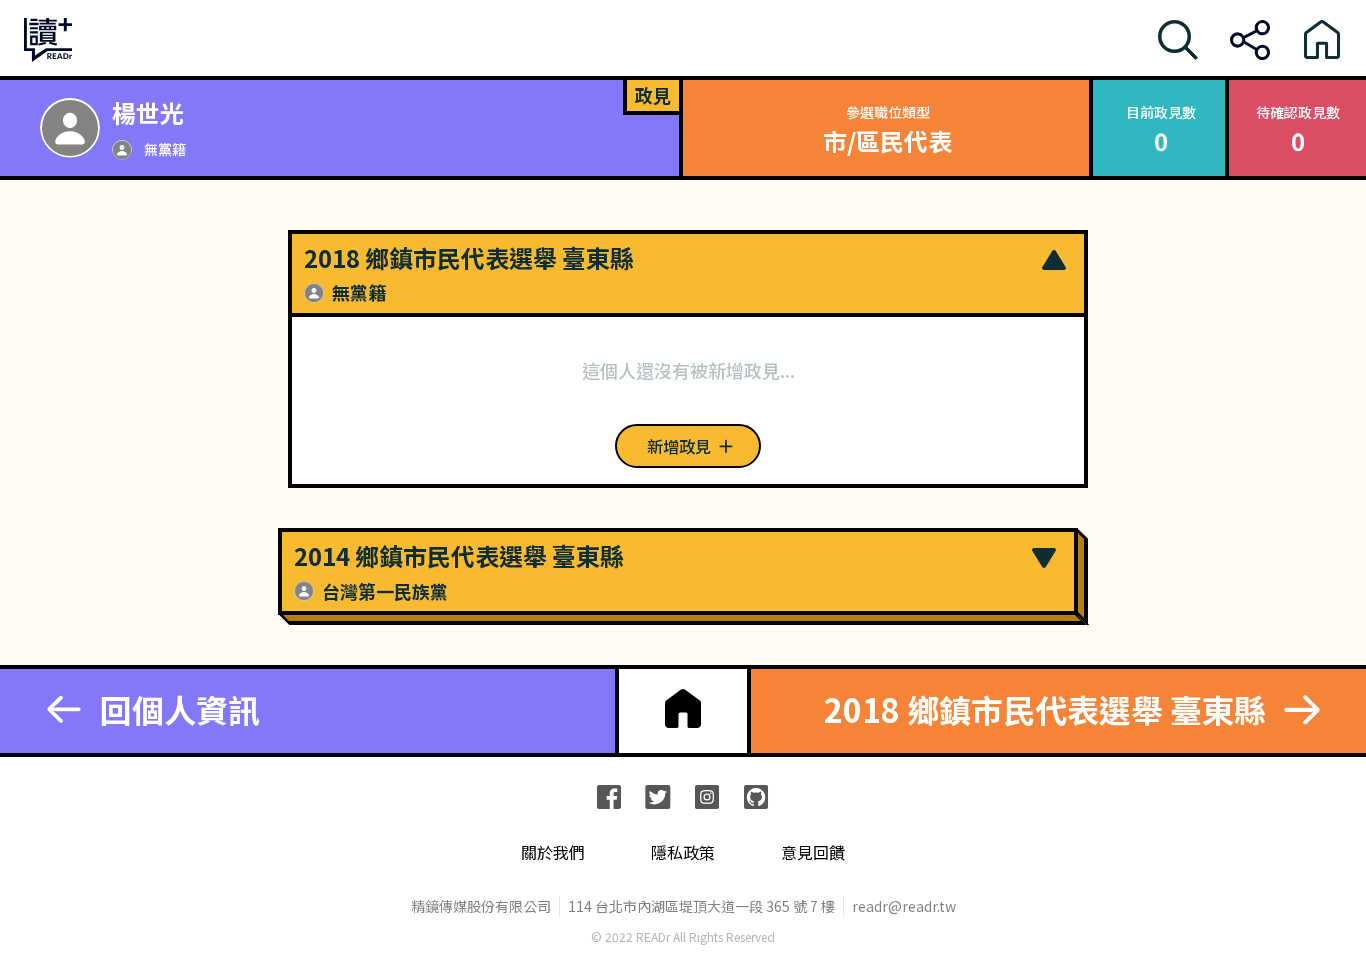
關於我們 (553, 852)
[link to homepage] (683, 709)
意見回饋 (813, 852)
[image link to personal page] (70, 128)
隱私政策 (683, 852)
